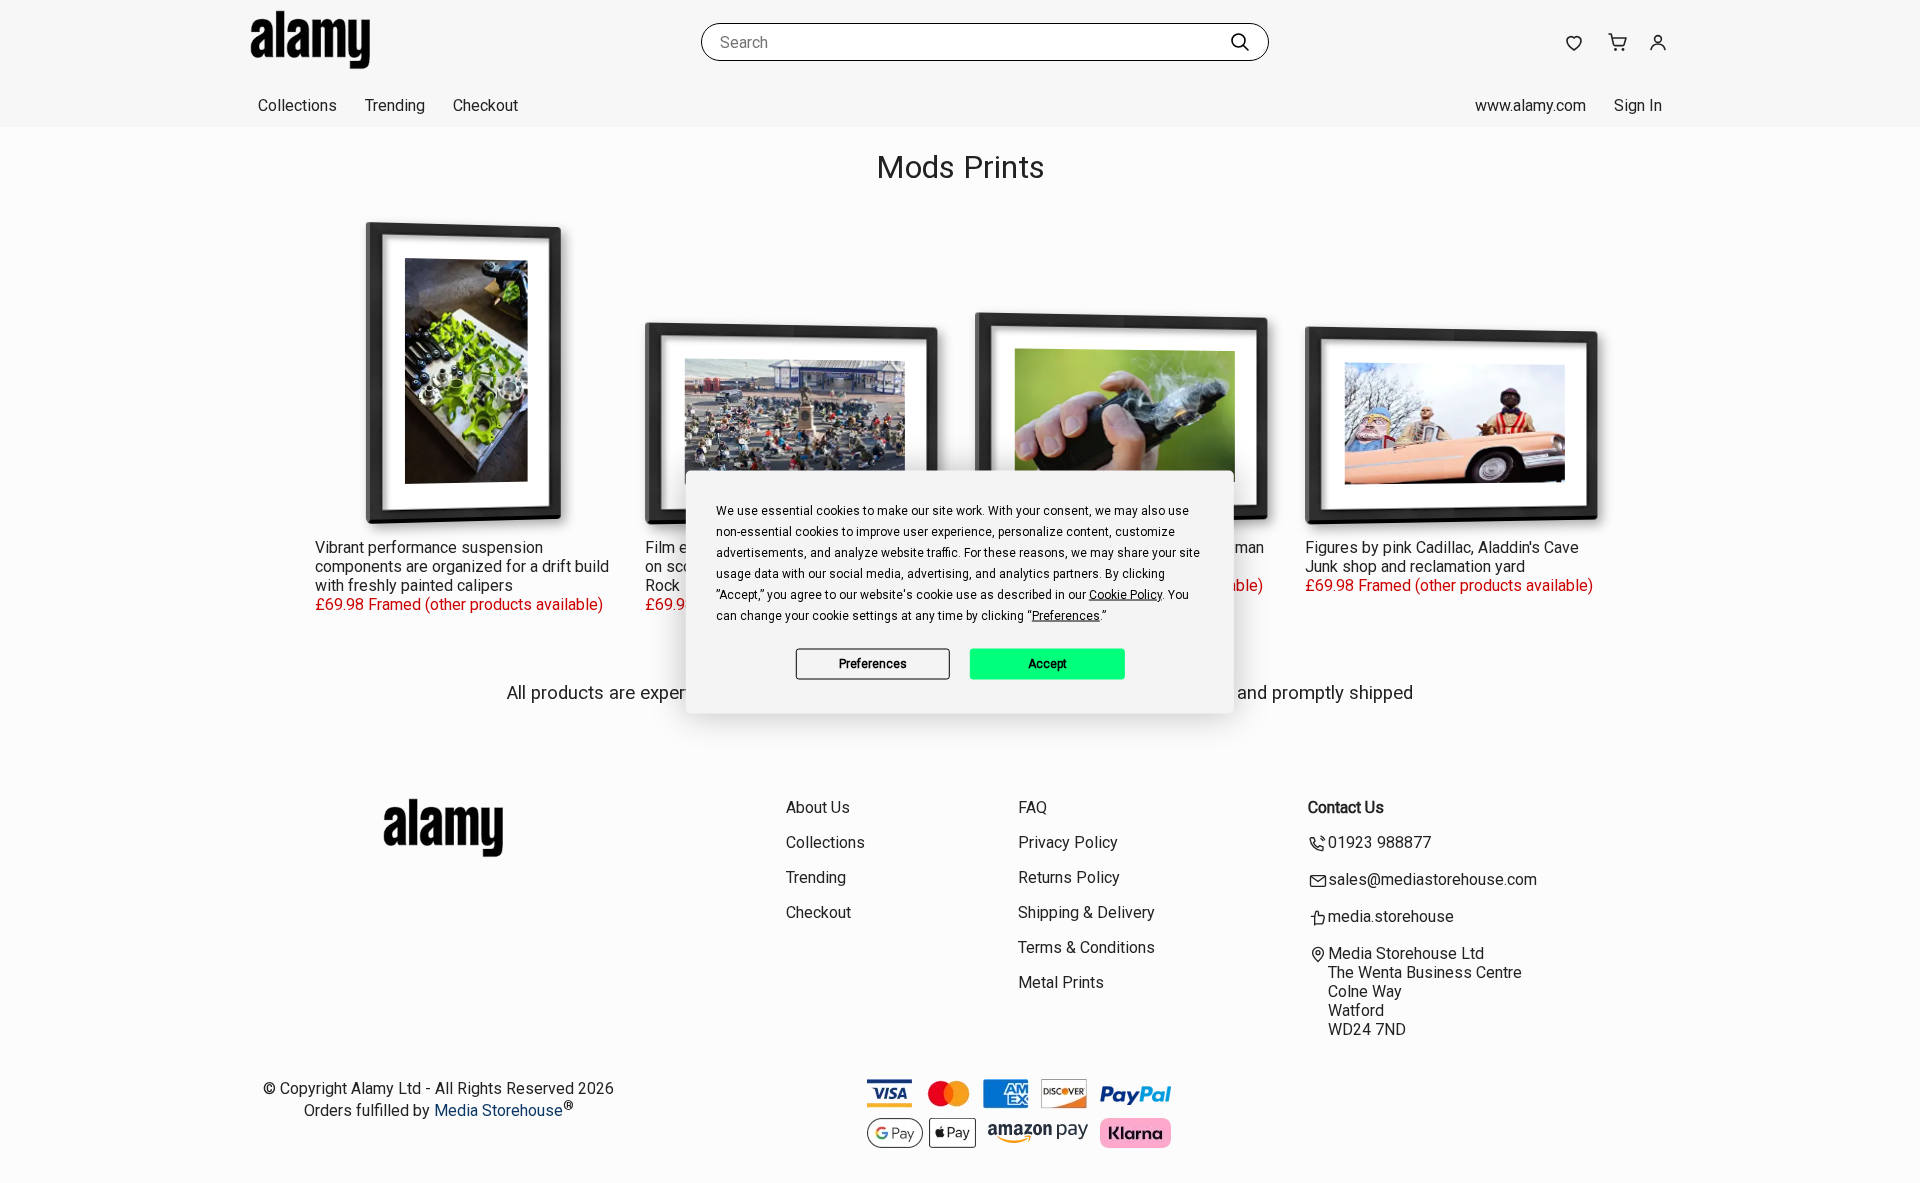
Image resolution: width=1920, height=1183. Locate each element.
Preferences (873, 664)
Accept (1047, 664)
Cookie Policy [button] (1125, 594)
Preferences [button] (1066, 615)
